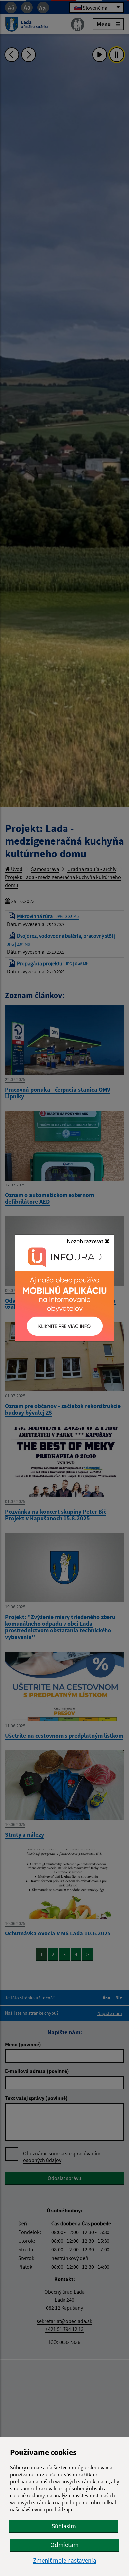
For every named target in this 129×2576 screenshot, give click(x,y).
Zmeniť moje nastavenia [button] (65, 2561)
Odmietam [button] (64, 2545)
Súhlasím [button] (64, 2526)
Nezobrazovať (86, 1241)
